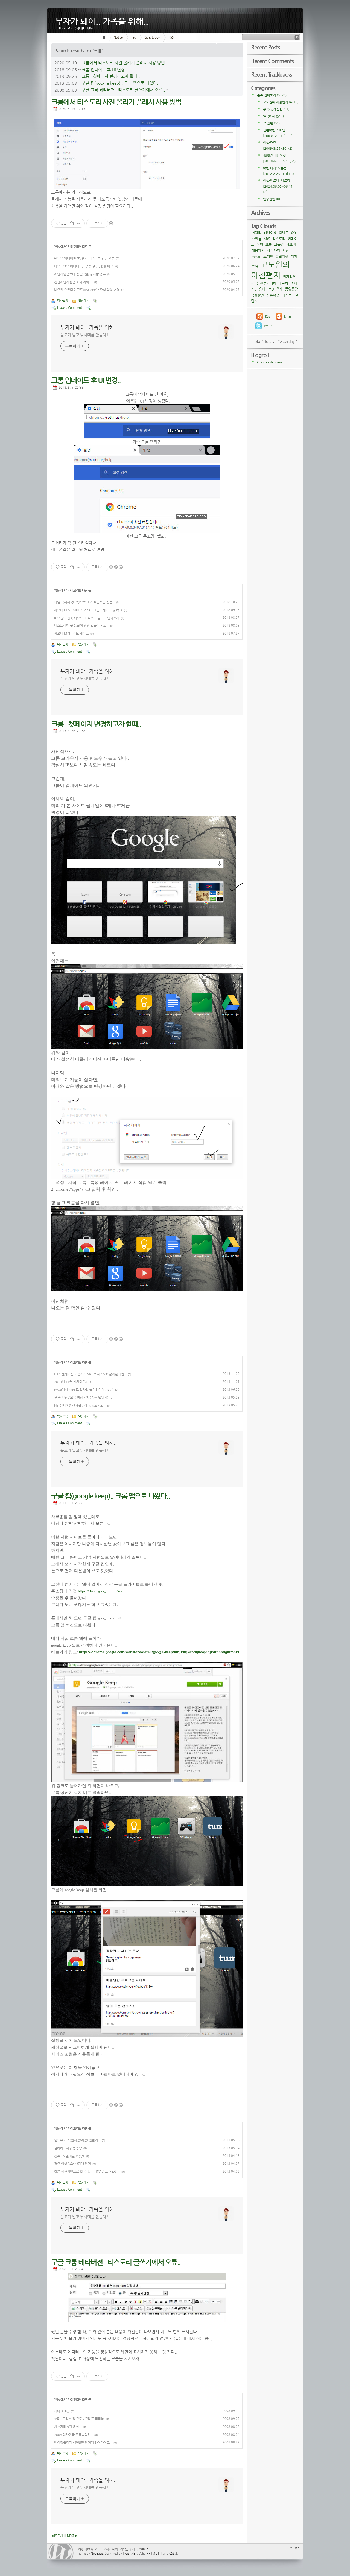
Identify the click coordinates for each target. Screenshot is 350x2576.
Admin (144, 2549)
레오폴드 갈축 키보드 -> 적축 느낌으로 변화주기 (87, 618)
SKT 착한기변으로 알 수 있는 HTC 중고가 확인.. (87, 2172)
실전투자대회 (266, 283)
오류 (269, 244)
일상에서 (61, 247)
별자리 (256, 233)
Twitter (269, 326)
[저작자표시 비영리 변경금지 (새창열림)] (116, 567)
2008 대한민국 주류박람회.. (73, 2435)
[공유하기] (72, 223)
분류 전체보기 (272, 95)
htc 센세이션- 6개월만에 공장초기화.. (80, 1406)
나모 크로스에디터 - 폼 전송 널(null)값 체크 (84, 266)
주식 (255, 266)
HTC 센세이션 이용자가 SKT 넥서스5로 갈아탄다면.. (90, 1374)
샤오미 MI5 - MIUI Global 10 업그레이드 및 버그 (88, 610)
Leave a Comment (70, 308)
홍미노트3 (266, 289)
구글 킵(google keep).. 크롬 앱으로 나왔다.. (121, 83)
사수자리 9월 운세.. (68, 2427)
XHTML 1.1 (154, 2553)
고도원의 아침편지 (281, 102)
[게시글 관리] (79, 223)
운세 (279, 289)
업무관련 (272, 199)
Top (296, 2547)
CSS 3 (173, 2553)
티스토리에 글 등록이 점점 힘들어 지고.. (81, 626)
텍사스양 (63, 301)
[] (64, 2536)
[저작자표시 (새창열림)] (111, 223)
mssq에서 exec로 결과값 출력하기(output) (84, 1390)
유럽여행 (282, 256)
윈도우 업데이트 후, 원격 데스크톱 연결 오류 (84, 258)
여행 (260, 244)
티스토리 (279, 239)
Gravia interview (269, 362)
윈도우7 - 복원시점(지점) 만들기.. (77, 2140)
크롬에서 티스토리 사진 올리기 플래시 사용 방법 (123, 63)
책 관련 (271, 123)
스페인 (268, 256)
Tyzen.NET (130, 2553)
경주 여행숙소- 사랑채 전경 (72, 2164)
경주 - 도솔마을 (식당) (69, 2156)
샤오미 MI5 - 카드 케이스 (71, 633)
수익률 (256, 239)
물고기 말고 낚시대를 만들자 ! (84, 335)
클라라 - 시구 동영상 (68, 2148)
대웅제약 (258, 250)
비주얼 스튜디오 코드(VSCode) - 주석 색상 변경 (87, 290)
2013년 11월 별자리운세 (71, 1382)
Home (105, 37)
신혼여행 (273, 295)
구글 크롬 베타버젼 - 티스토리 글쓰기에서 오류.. (123, 90)
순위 (294, 233)
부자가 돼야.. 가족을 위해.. (102, 20)
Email (288, 316)
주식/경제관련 (276, 109)
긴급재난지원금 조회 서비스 (73, 282)
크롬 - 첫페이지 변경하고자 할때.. (111, 76)
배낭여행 (270, 233)
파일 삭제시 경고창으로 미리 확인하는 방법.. (84, 602)
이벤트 (284, 233)
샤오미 (291, 244)
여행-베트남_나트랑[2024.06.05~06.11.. (279, 186)
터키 (294, 256)
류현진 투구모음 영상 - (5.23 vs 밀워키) (81, 1398)
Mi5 (267, 239)
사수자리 (273, 250)
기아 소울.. (62, 2411)
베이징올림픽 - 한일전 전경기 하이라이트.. (83, 2443)
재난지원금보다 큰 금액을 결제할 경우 (80, 274)
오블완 (279, 244)
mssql (256, 256)
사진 (285, 250)
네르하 (283, 283)
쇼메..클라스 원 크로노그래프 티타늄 (79, 2419)
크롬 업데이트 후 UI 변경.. (105, 70)
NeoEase (97, 2553)
